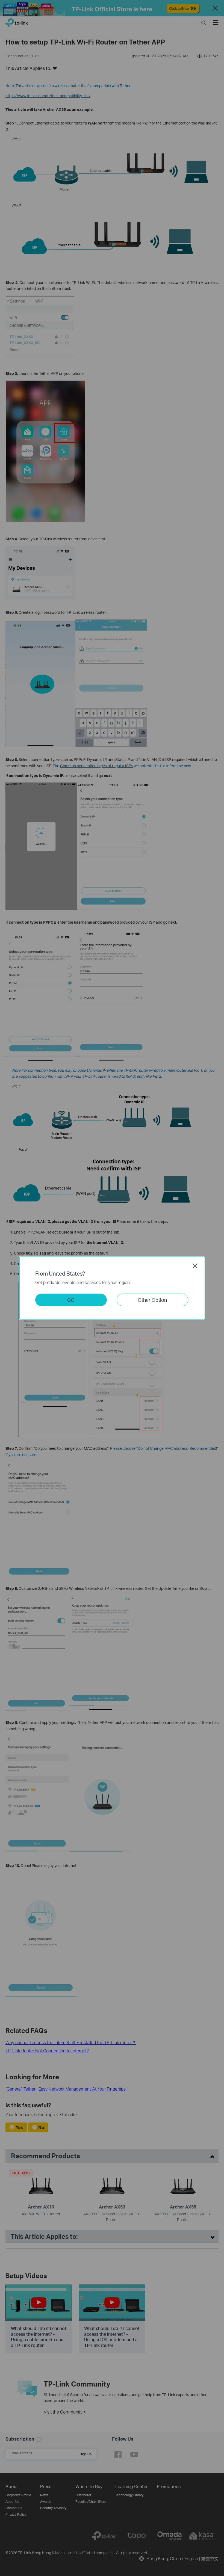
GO (71, 1300)
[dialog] (112, 1288)
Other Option (152, 1300)
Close (195, 1266)
